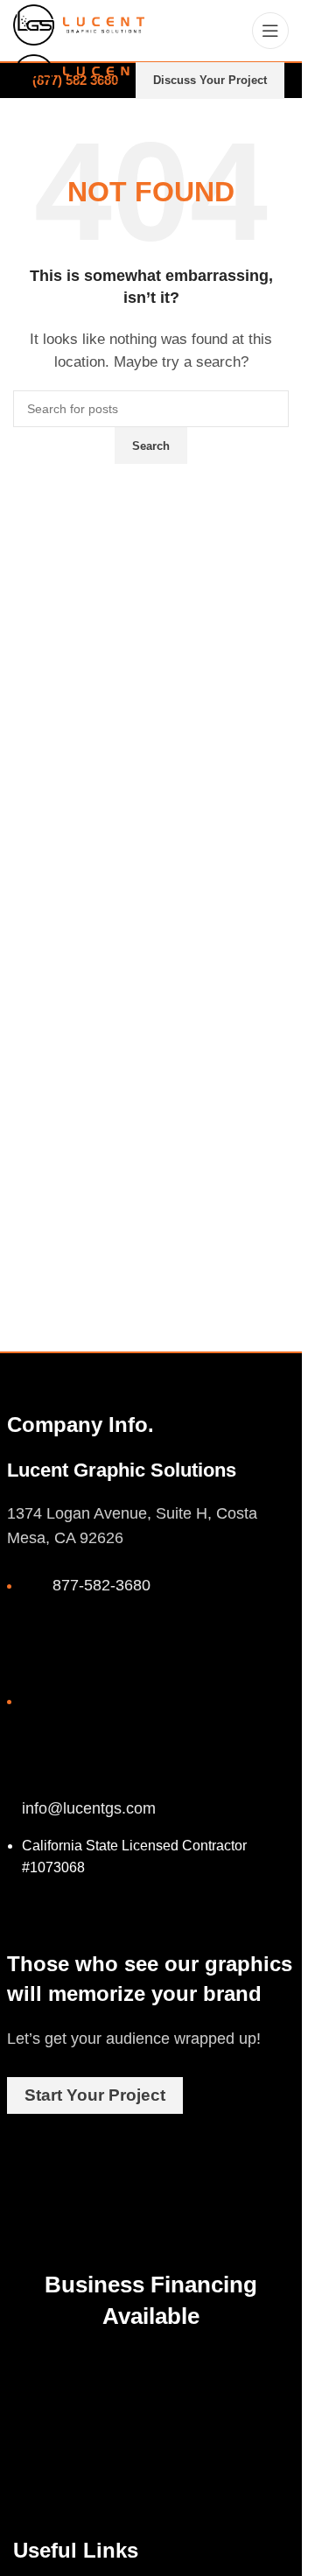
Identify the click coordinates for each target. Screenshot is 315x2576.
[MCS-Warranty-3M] (184, 2404)
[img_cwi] (51, 2412)
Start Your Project (95, 2095)
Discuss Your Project (210, 80)
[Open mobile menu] (270, 31)
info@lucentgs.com (89, 1808)
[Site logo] (79, 23)
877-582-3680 (101, 1585)
